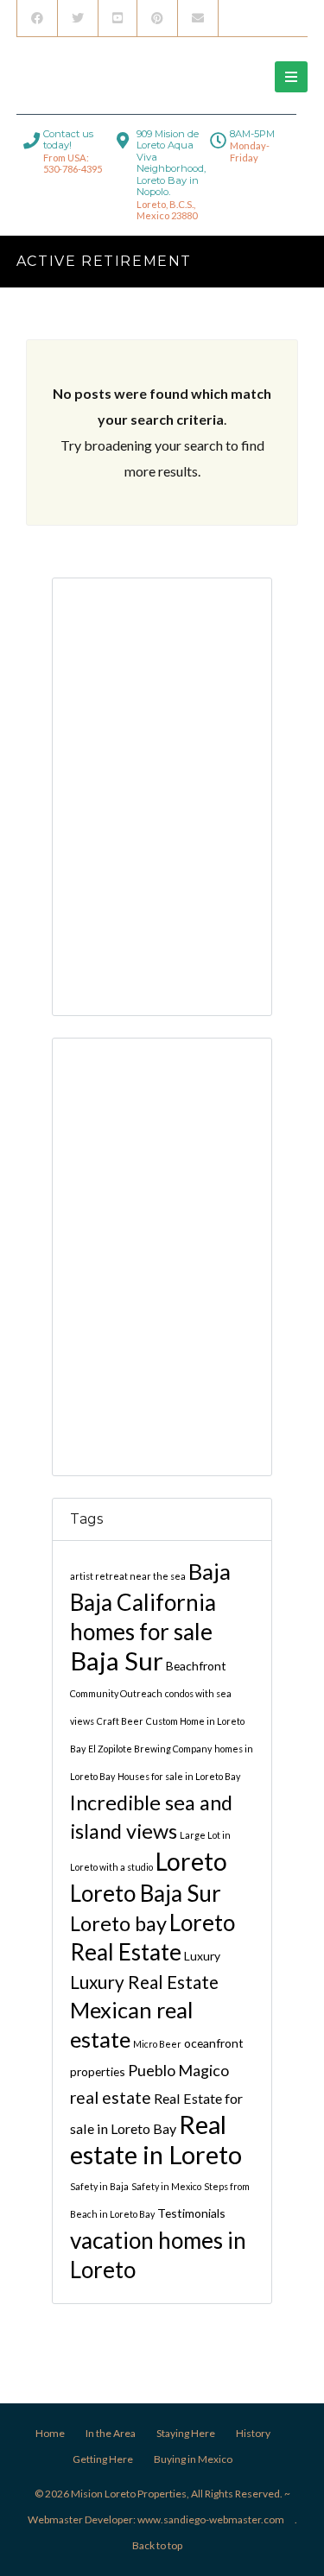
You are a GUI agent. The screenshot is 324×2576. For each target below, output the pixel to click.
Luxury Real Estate (144, 1982)
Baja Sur (117, 1661)
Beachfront (196, 1666)
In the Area (111, 2433)
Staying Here (186, 2433)
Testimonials (191, 2213)
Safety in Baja (99, 2186)
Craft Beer (120, 1721)
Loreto (191, 1861)
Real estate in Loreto (156, 2139)
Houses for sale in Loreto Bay (179, 1776)
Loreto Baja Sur (146, 1893)
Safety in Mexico (166, 2186)
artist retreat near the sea (128, 1576)
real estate (111, 2097)
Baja (210, 1571)
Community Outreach (116, 1693)
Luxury (202, 1956)
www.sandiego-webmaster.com (211, 2519)
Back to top (157, 2545)
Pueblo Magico (178, 2070)
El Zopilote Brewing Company (150, 1749)
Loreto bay (118, 1923)
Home (50, 2433)
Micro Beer (157, 2044)
